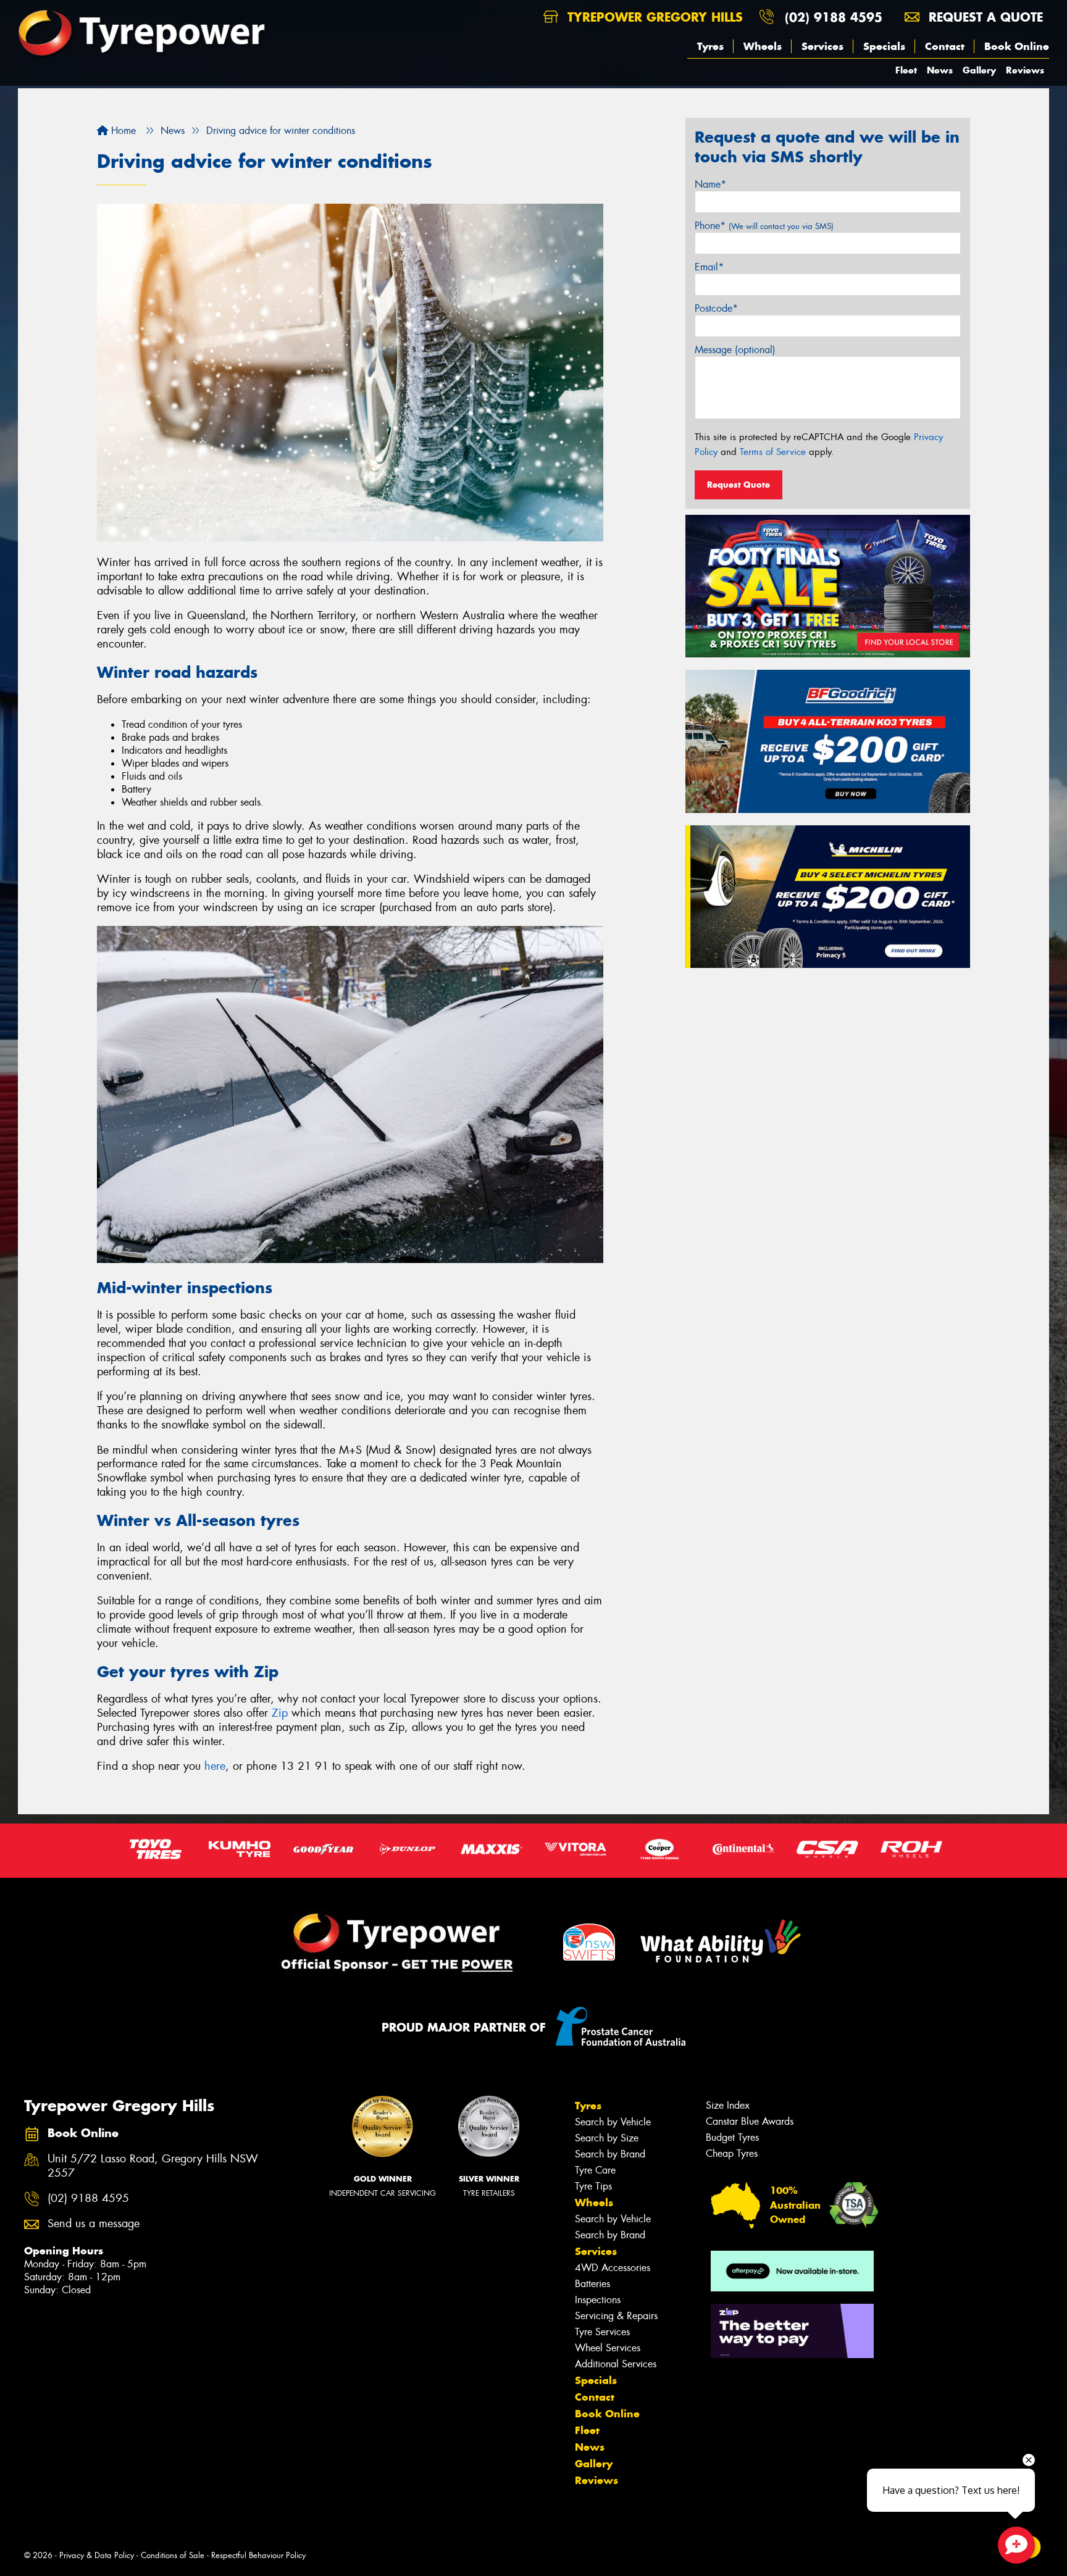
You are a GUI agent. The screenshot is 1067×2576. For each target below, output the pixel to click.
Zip (280, 1713)
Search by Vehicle (613, 2122)
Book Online (1017, 46)
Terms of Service (773, 452)
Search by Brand (610, 2154)
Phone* (764, 226)
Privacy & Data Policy (97, 2555)
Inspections (598, 2300)
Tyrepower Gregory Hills (653, 17)
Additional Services (616, 2364)
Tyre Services (602, 2332)
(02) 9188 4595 (834, 17)
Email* (709, 267)
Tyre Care (595, 2170)
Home (122, 131)
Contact (945, 46)
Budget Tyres (732, 2137)
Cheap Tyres (732, 2153)
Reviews (1025, 70)
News (940, 70)
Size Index (728, 2105)
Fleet (906, 70)
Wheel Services (608, 2348)
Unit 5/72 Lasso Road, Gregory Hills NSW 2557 (153, 2166)
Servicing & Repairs (616, 2316)
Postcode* (716, 308)
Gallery (979, 70)
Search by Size (607, 2138)
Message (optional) (735, 350)
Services (822, 46)
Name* (710, 184)
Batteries (592, 2284)
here (215, 1766)
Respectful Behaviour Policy (258, 2555)
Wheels (763, 46)
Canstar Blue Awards (750, 2121)
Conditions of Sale (173, 2555)
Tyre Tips (593, 2186)
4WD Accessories (613, 2268)
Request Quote (739, 485)
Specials (884, 46)
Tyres (710, 46)
